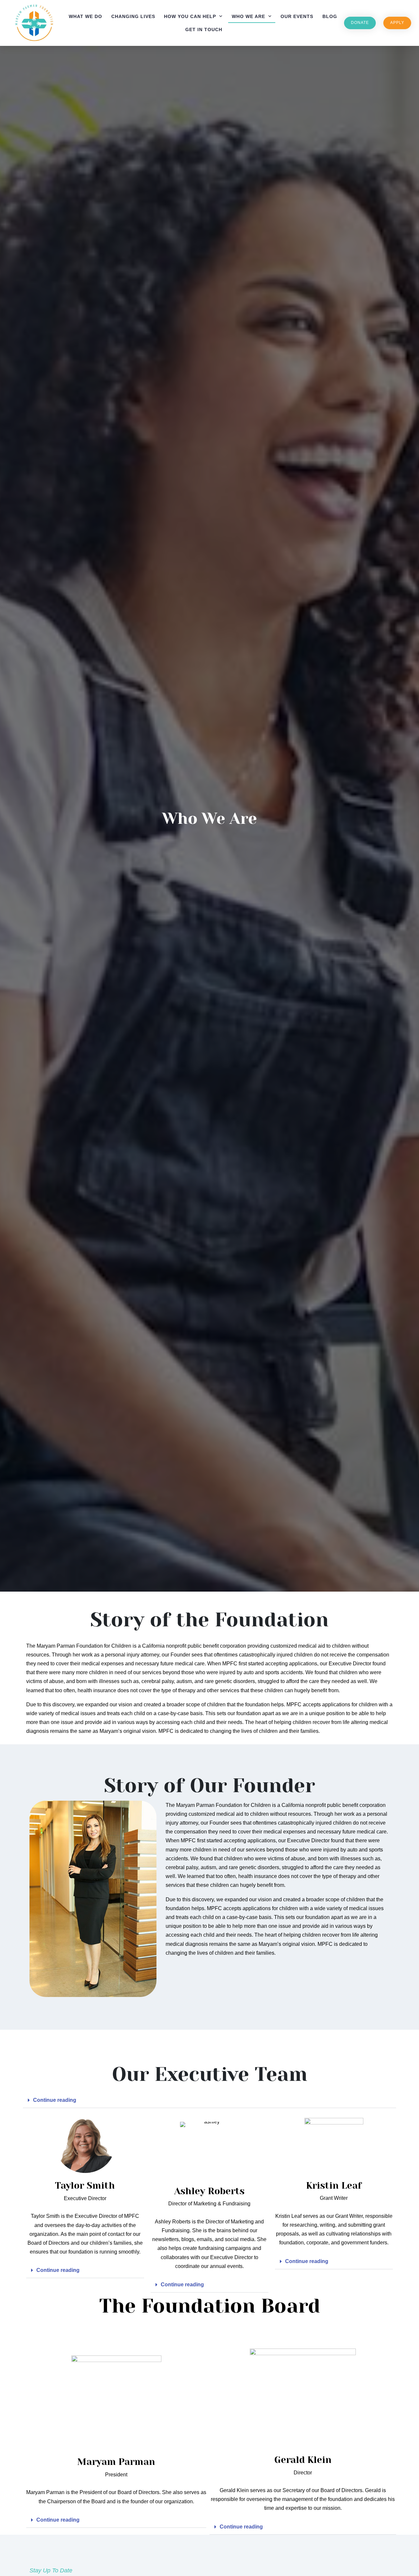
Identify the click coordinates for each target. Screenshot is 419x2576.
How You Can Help (190, 16)
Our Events (297, 16)
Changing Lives (133, 16)
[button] (209, 2100)
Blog (330, 16)
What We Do (85, 16)
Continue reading (55, 2100)
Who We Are (248, 16)
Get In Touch (204, 29)
